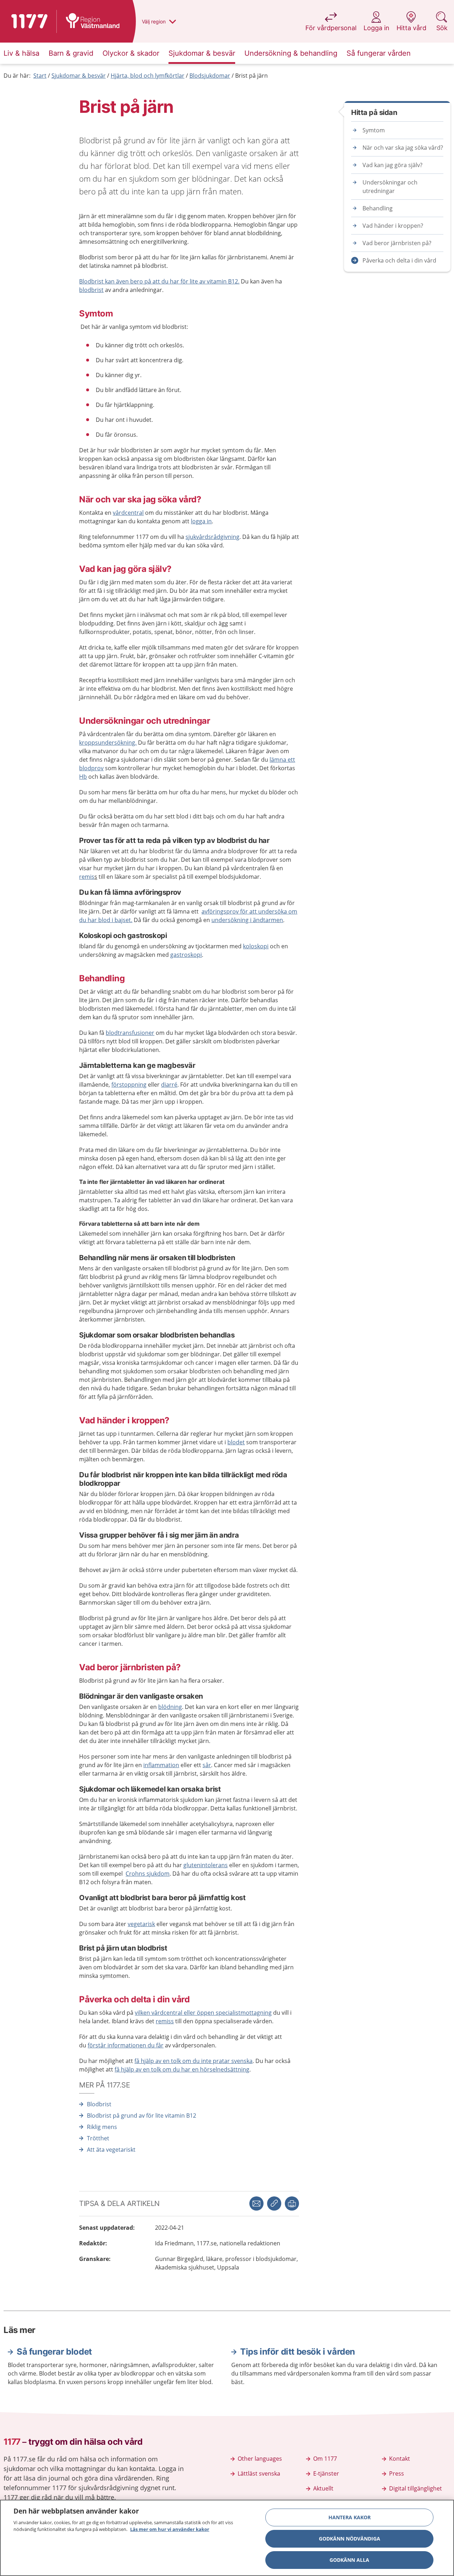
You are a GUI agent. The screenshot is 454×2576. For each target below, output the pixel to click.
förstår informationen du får (126, 2045)
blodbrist (91, 290)
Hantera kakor (350, 2517)
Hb (83, 777)
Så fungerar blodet (54, 2352)
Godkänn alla (349, 2560)
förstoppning (129, 1085)
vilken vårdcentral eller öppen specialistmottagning (203, 2013)
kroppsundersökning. (108, 743)
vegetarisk (141, 1924)
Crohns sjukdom (148, 1874)
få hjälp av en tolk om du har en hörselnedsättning (182, 2069)
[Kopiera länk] (274, 2203)
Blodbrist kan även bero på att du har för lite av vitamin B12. (159, 281)
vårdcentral (128, 513)
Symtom (374, 130)
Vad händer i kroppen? (393, 226)
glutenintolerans (206, 1865)
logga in (201, 521)
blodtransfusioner (130, 1033)
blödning (170, 1707)
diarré (169, 1085)
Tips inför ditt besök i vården (298, 2352)
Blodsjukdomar (210, 76)
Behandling (378, 208)
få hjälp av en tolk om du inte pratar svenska (193, 2061)
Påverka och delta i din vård (399, 260)
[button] (292, 2203)
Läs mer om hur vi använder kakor (170, 2529)
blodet (236, 1442)
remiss (165, 2021)
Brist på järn (251, 76)
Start (40, 76)
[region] (227, 2538)
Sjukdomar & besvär (79, 76)
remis (87, 877)
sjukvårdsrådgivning (212, 537)
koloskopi (256, 946)
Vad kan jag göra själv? (392, 165)
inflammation (161, 1765)
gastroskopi (186, 955)
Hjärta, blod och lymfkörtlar (148, 76)
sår (207, 1765)
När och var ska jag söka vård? (403, 148)
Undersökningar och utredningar (390, 187)
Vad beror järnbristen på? (397, 243)
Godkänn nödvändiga (350, 2539)
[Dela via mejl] (256, 2203)
